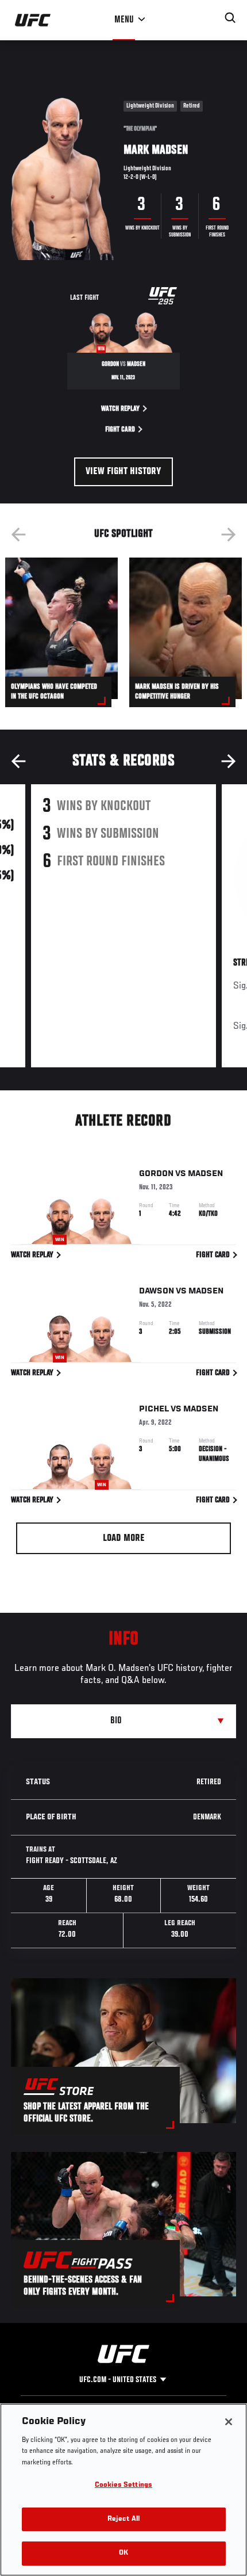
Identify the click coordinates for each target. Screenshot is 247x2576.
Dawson (157, 1291)
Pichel (154, 1409)
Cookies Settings (123, 2485)
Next (229, 535)
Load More (124, 1539)
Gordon (156, 1174)
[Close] (229, 2422)
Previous (18, 535)
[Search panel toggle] (230, 18)
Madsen (205, 1174)
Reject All (123, 2519)
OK (123, 2553)
